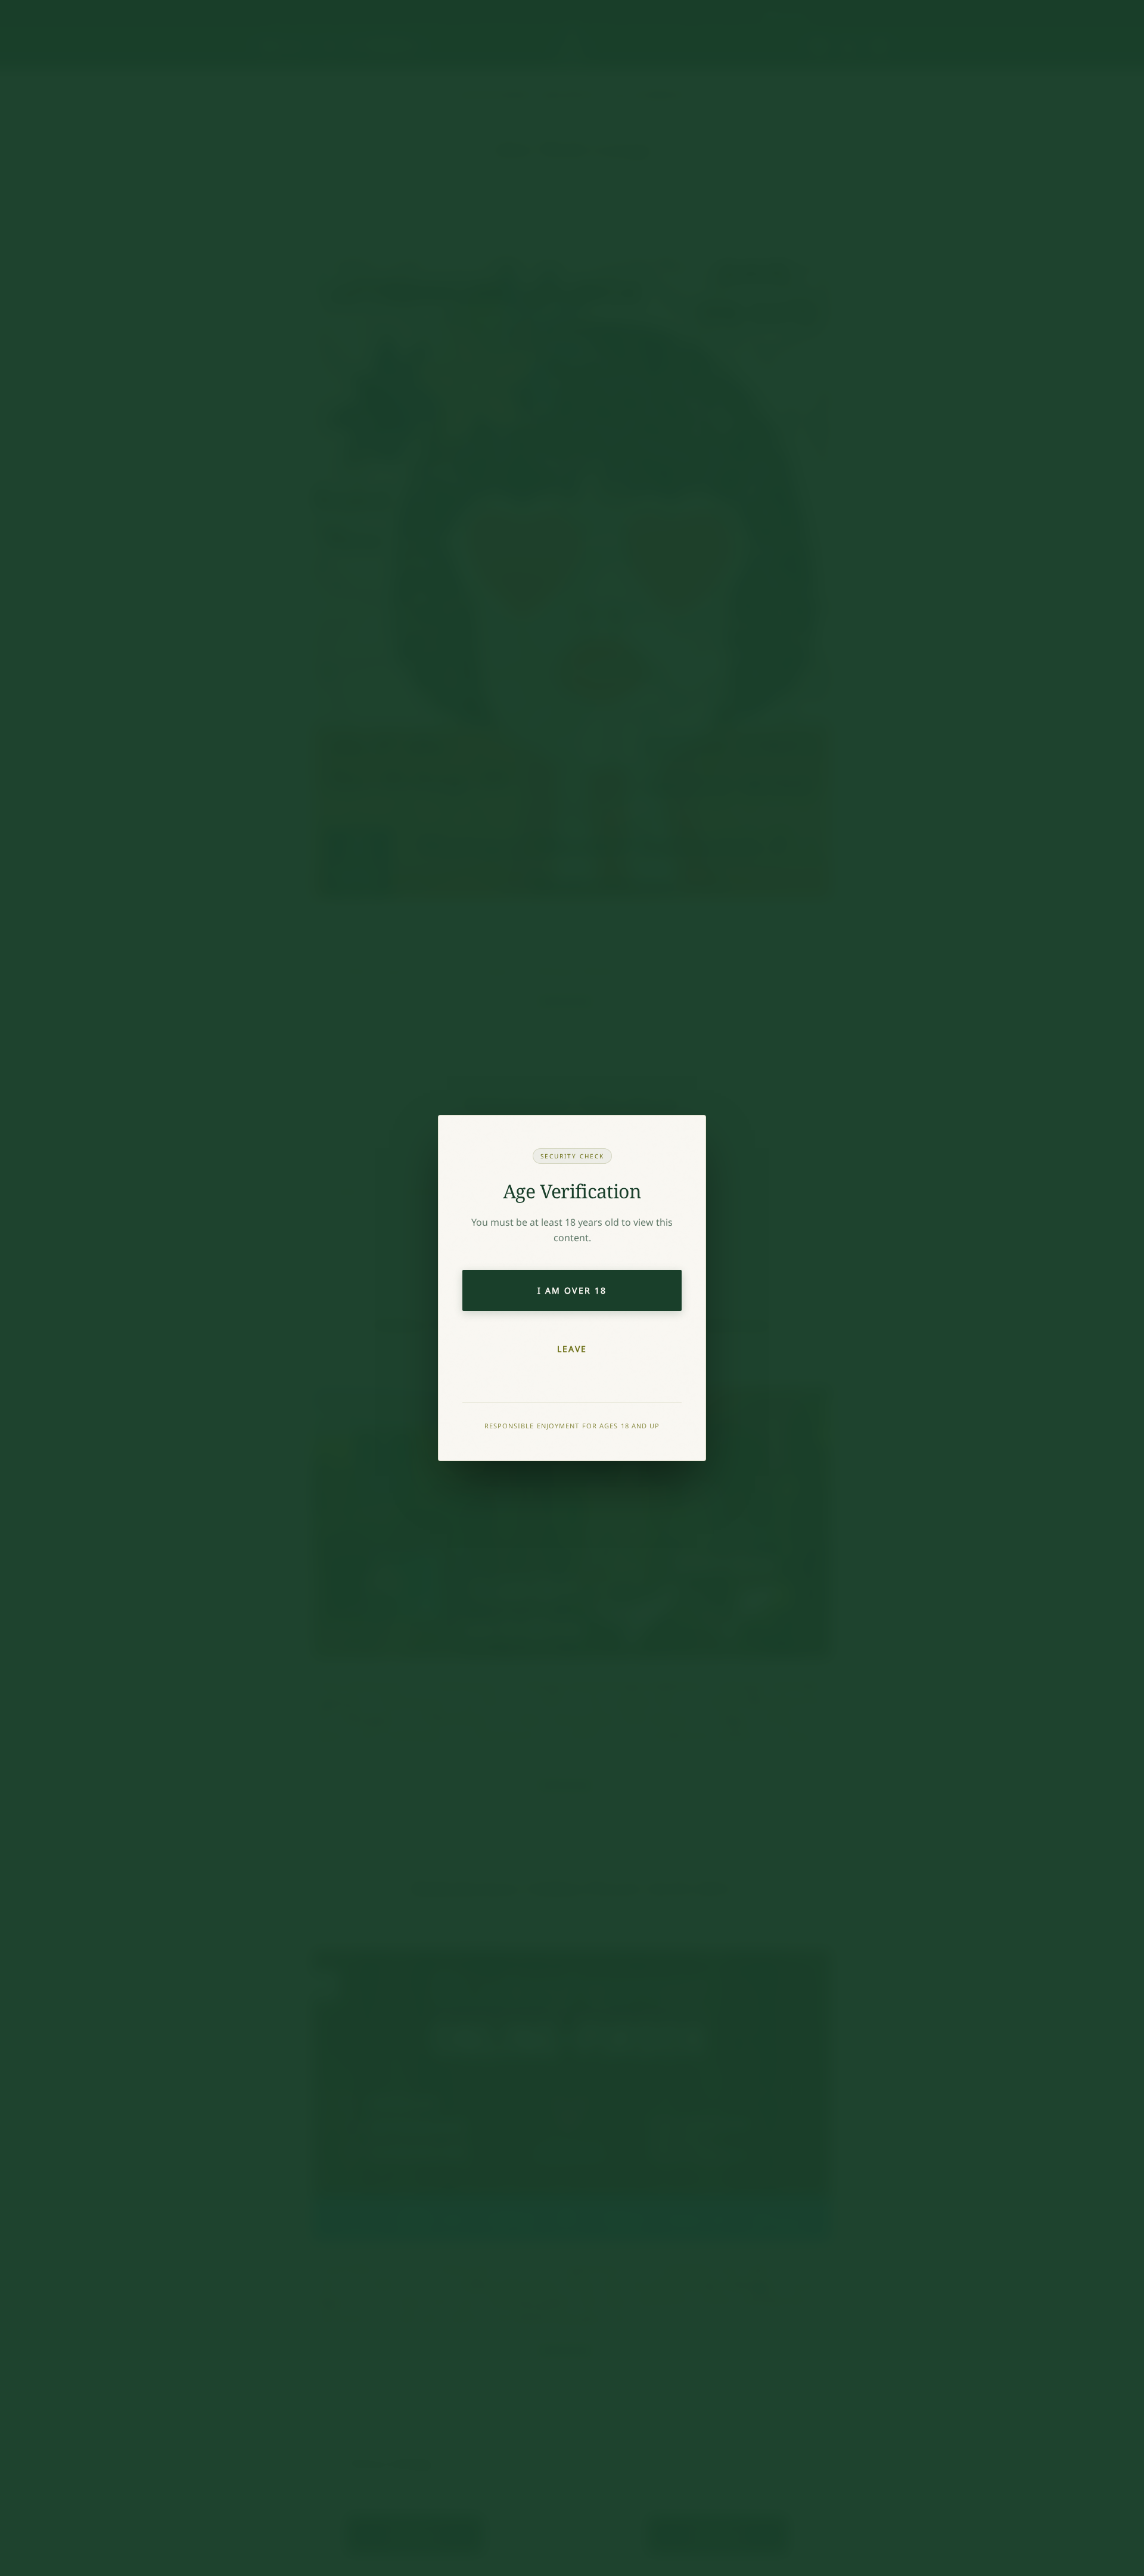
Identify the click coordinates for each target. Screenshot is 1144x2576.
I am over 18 (572, 1290)
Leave (572, 1349)
